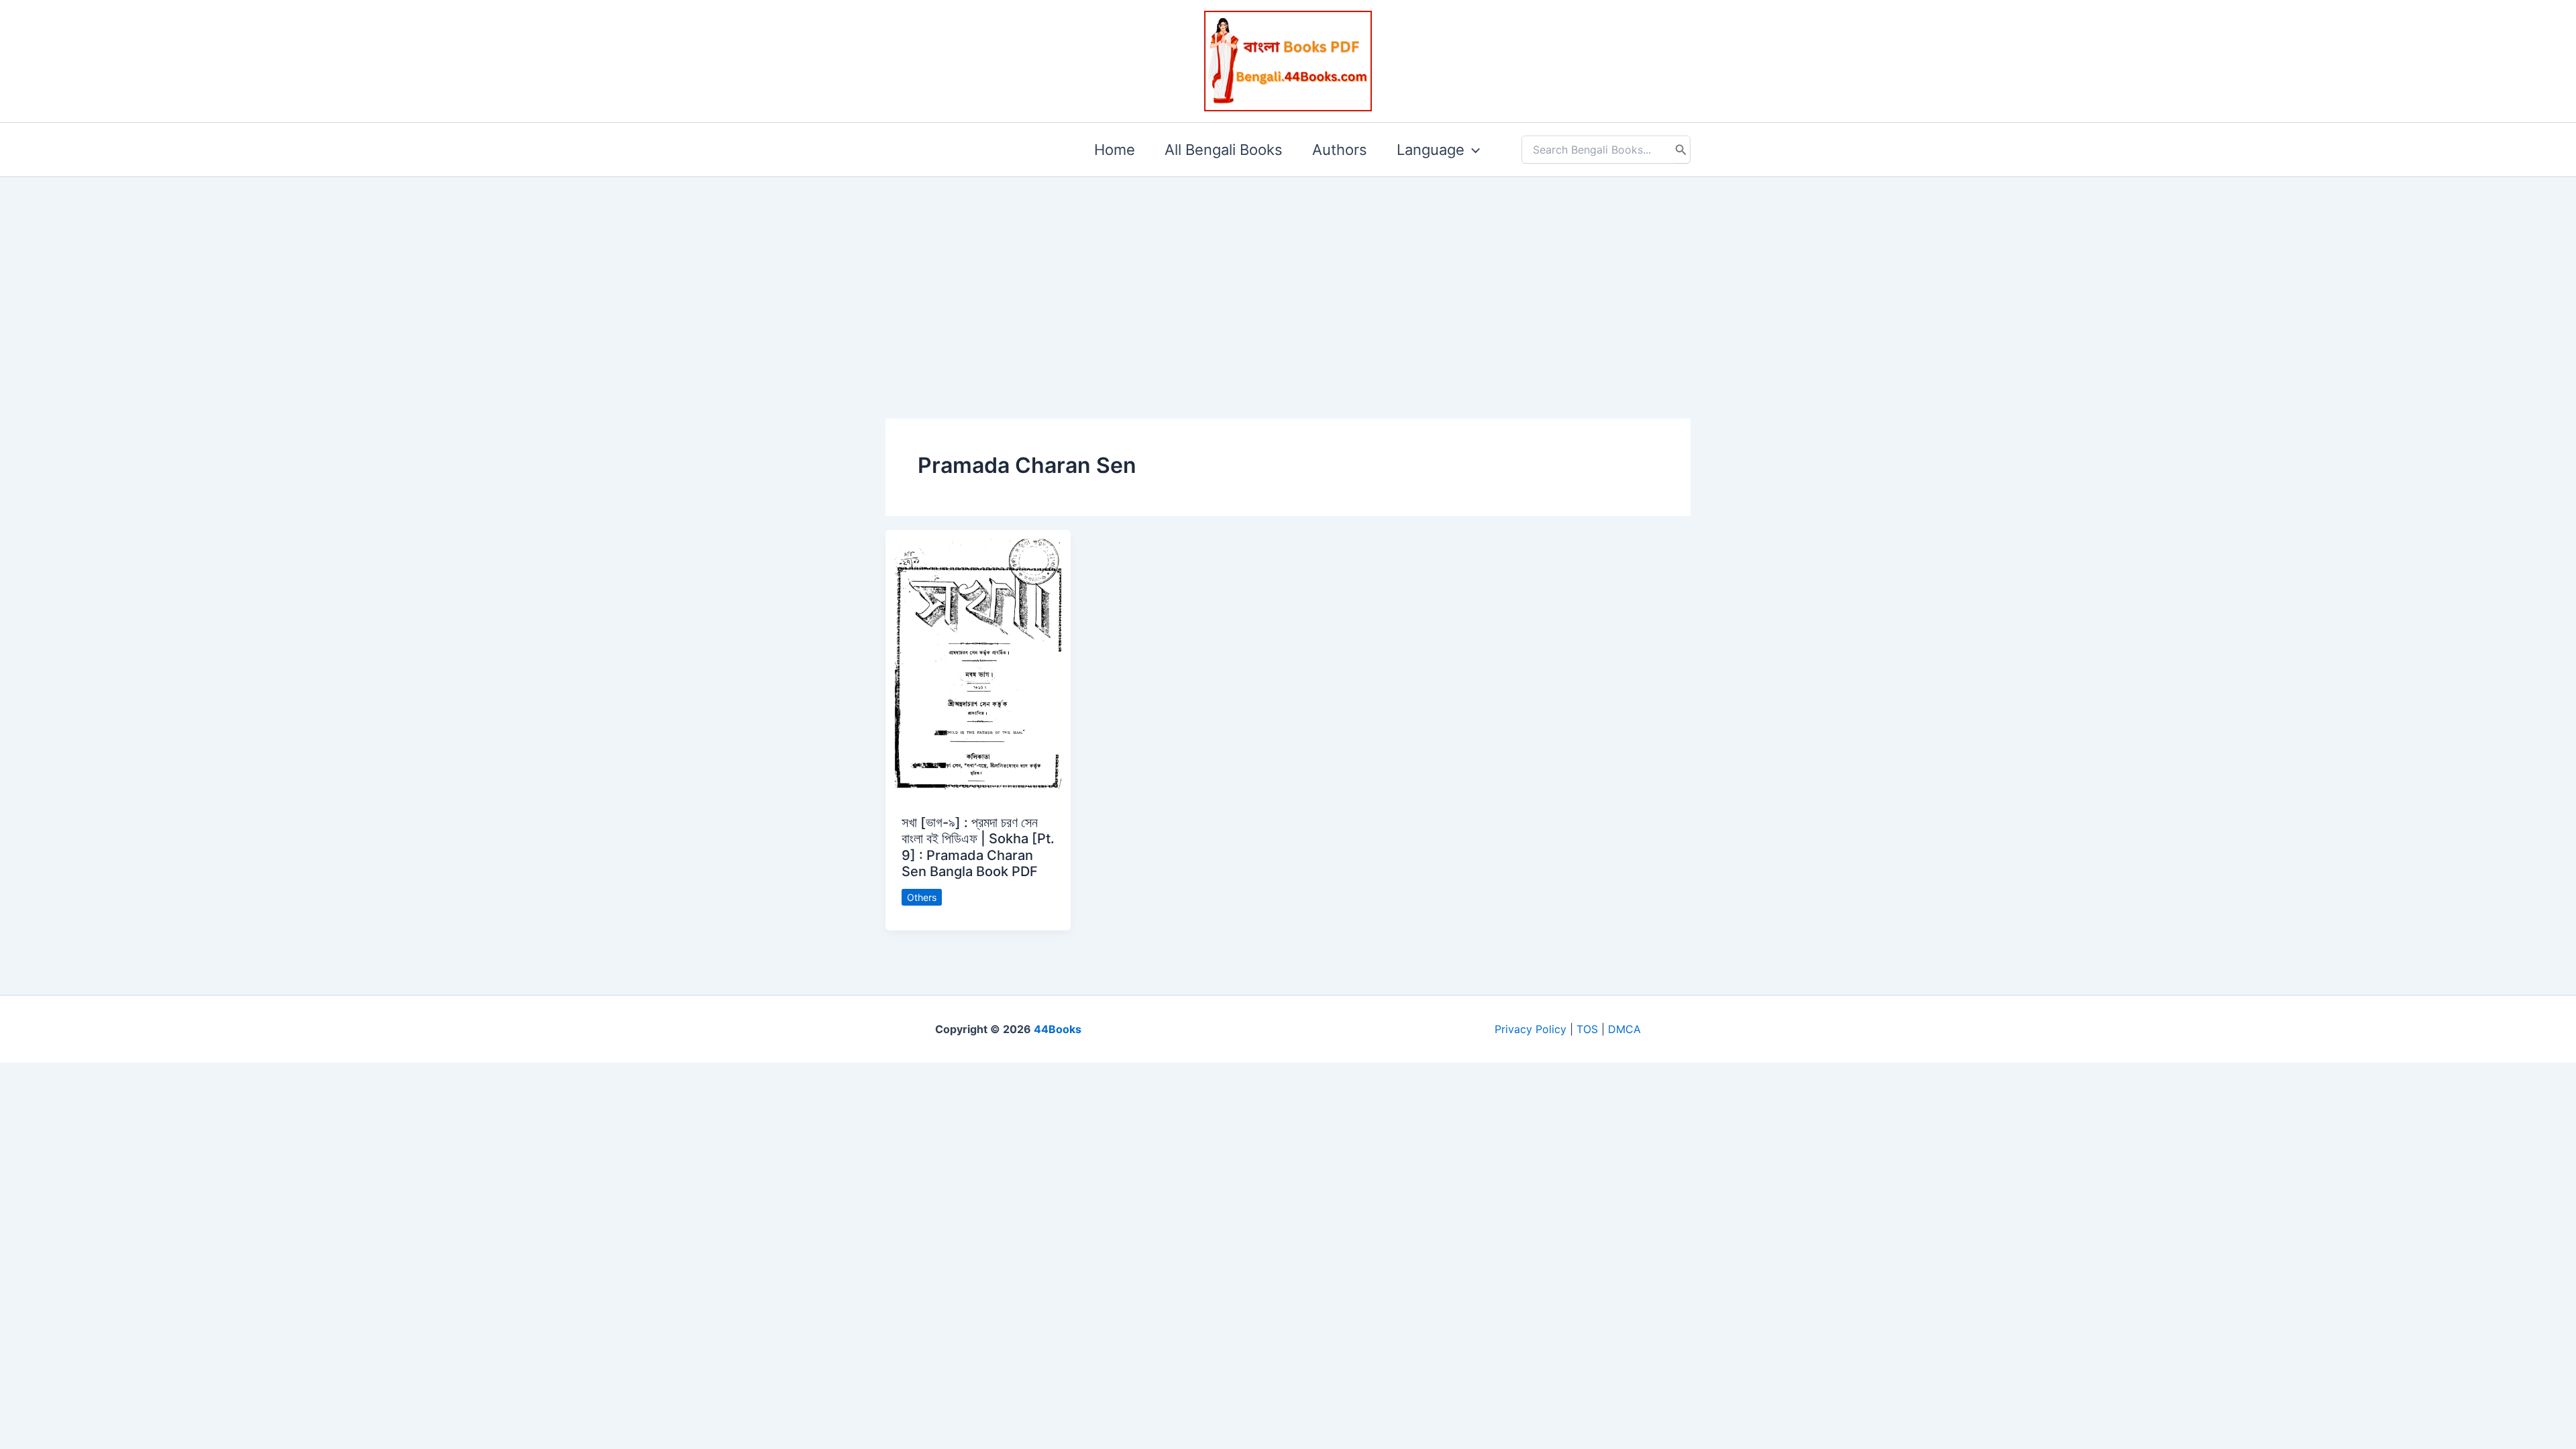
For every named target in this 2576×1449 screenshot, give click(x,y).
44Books (1058, 1029)
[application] (1472, 150)
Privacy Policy (1531, 1029)
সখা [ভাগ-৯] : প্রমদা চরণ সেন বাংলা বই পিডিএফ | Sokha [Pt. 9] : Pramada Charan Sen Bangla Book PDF (978, 847)
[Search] (1681, 150)
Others (922, 897)
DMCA (1624, 1029)
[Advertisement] (1288, 276)
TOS (1587, 1029)
